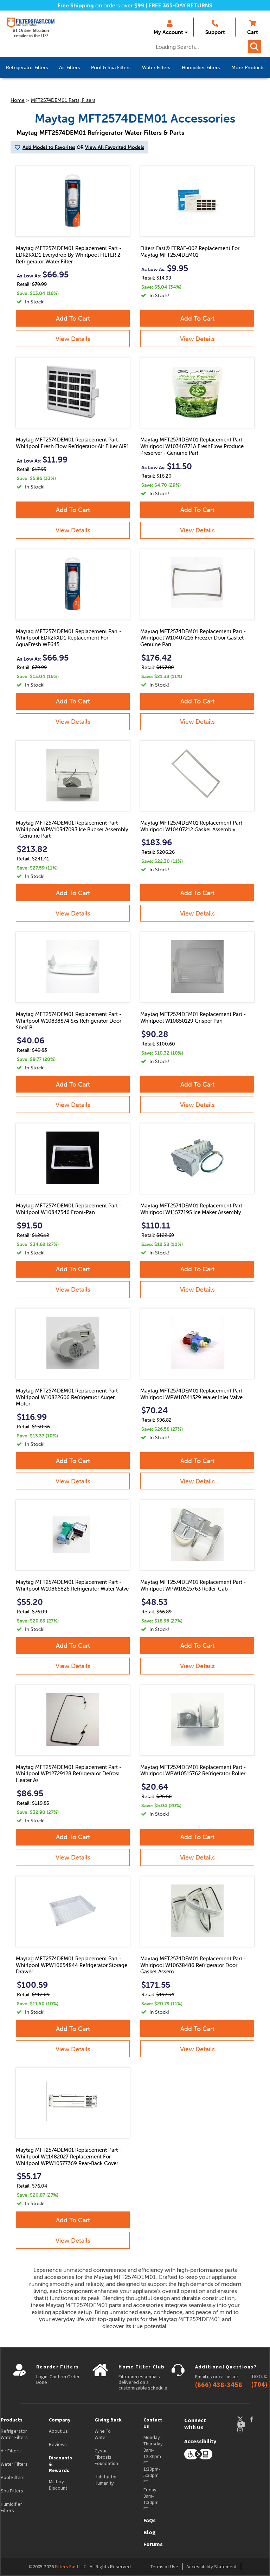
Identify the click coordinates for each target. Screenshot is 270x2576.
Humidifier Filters (11, 2507)
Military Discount (58, 2485)
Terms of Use (164, 2567)
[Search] (255, 47)
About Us (58, 2431)
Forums (153, 2544)
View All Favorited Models (115, 147)
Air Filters (11, 2451)
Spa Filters (12, 2491)
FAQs (150, 2520)
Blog (150, 2532)
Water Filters (14, 2464)
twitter (243, 2419)
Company (60, 2420)
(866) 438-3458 (219, 2385)
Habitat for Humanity (106, 2480)
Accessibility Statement (211, 2567)
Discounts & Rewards (60, 2464)
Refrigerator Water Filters (14, 2434)
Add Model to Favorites (49, 147)
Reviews (58, 2444)
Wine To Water (103, 2434)
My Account (168, 32)
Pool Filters (13, 2477)
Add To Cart (73, 318)
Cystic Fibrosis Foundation (106, 2457)
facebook (258, 2419)
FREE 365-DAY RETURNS (181, 5)
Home (18, 100)
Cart (252, 32)
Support (215, 32)
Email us (204, 2377)
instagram (247, 2430)
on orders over (101, 5)
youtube (245, 2424)
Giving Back (108, 2420)
